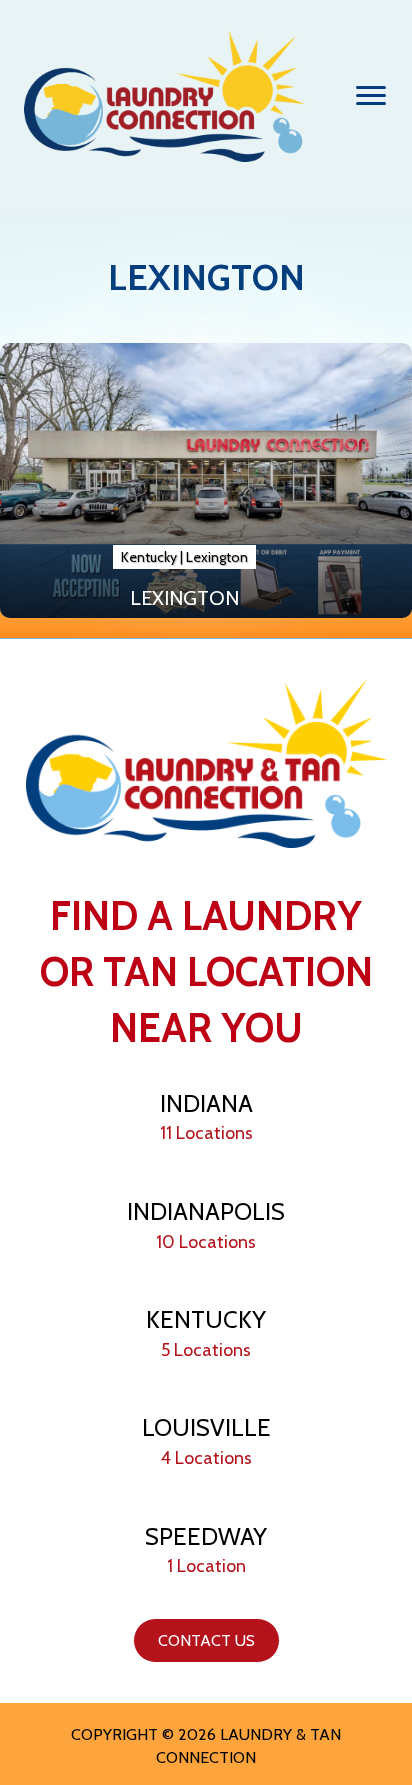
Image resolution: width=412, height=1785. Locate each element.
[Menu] (371, 96)
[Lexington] (206, 480)
